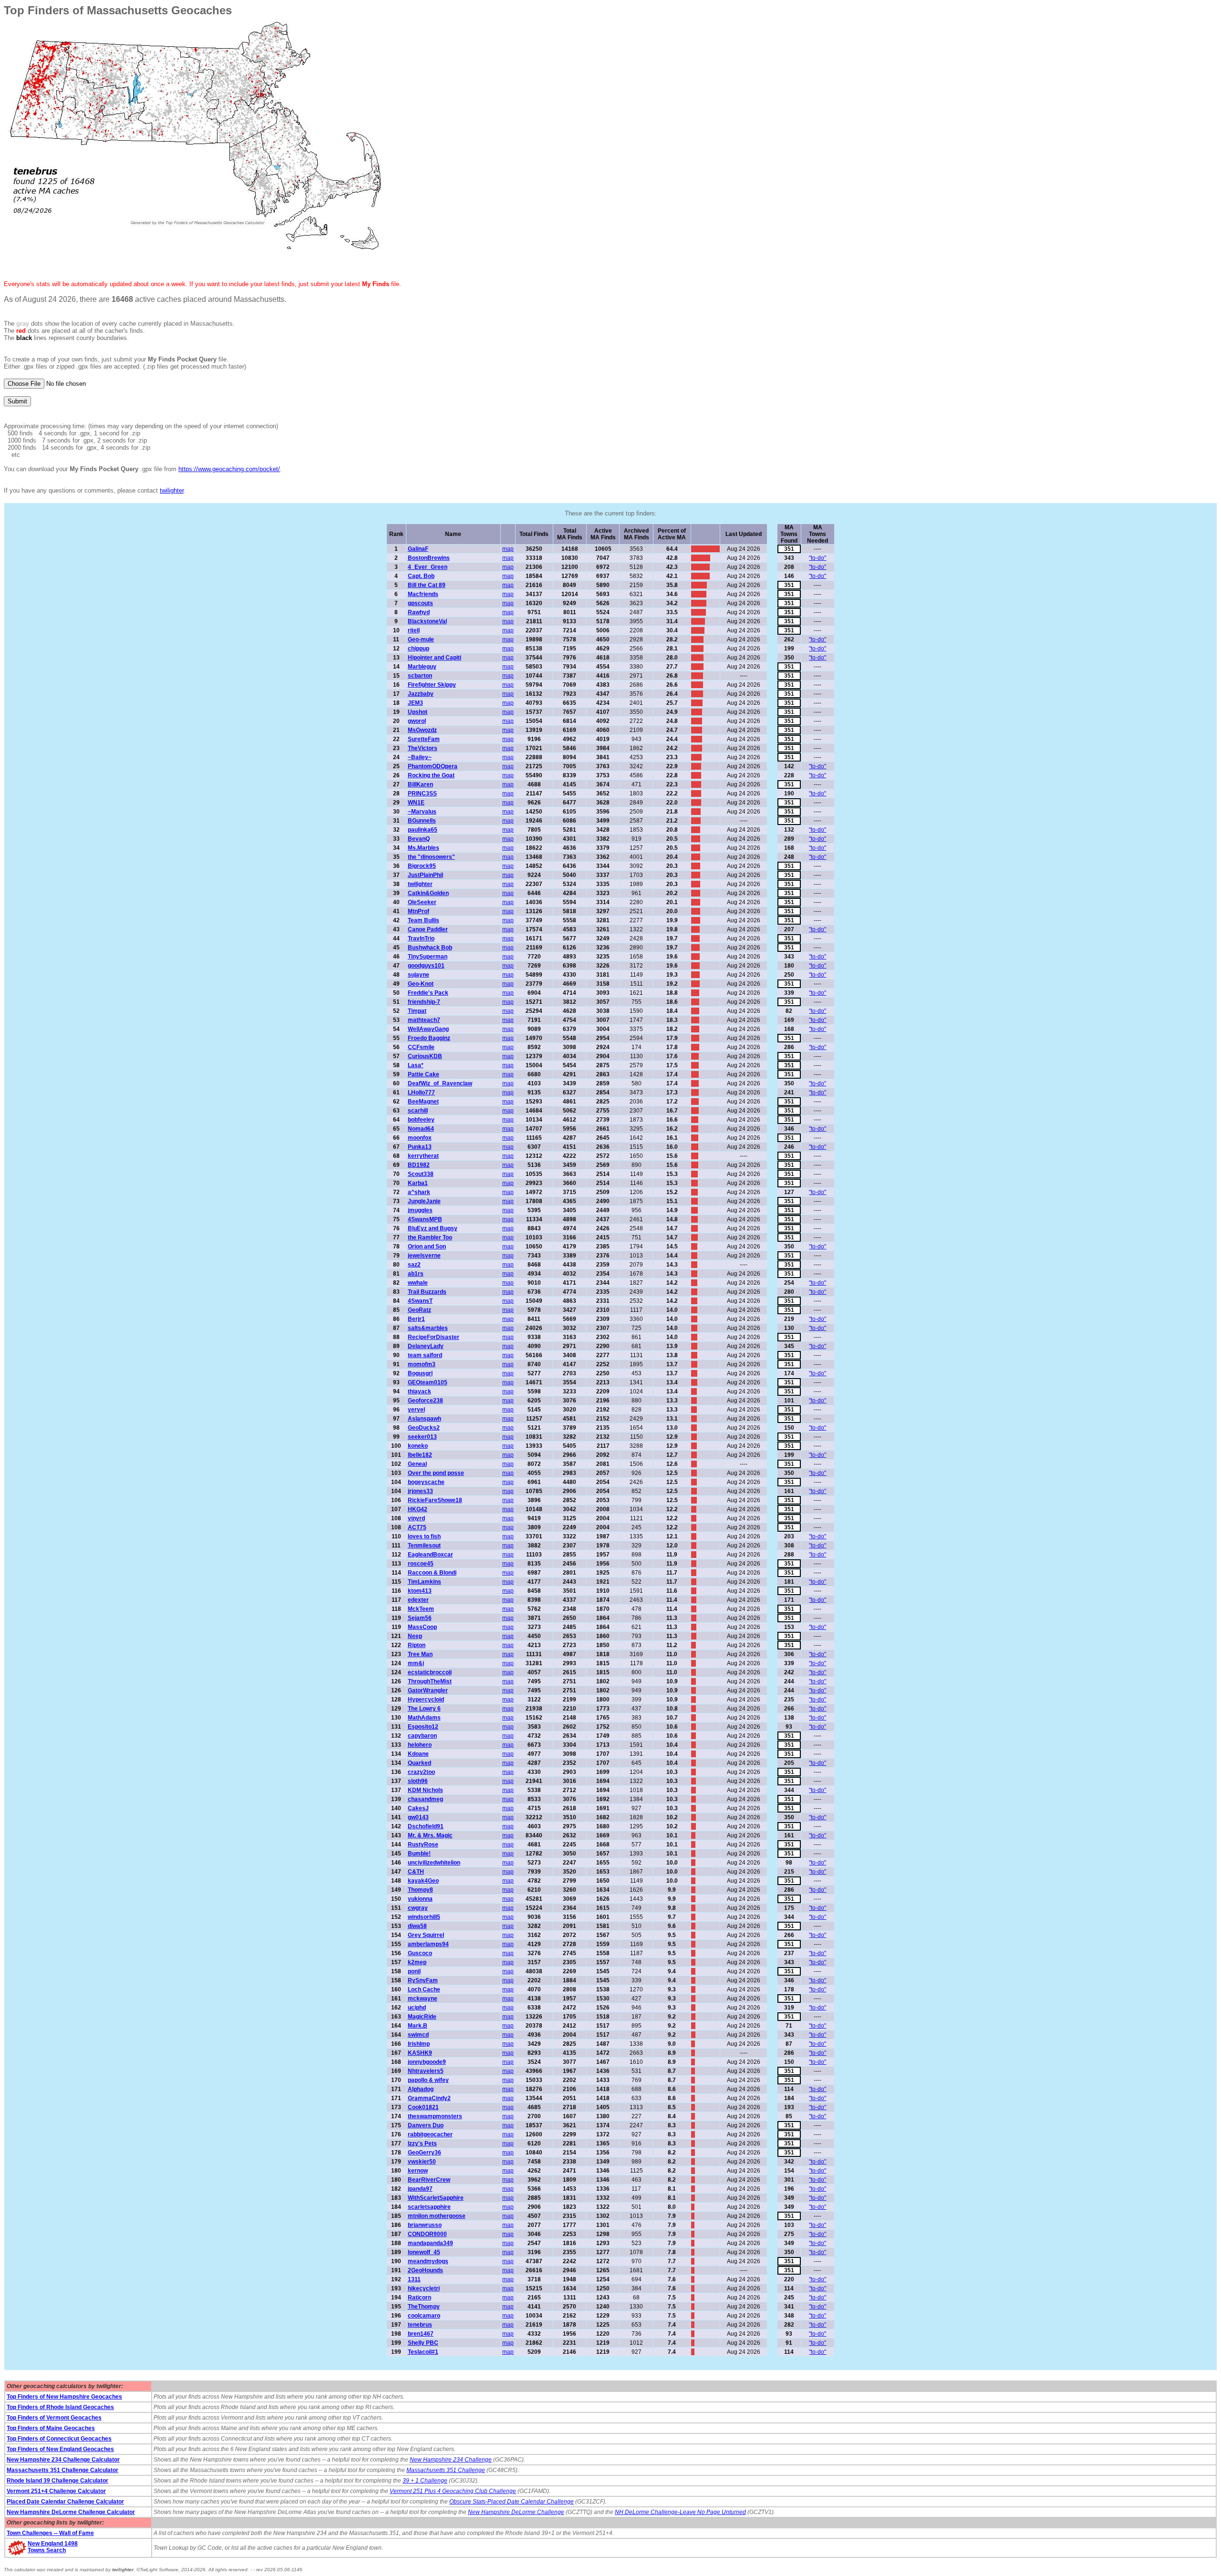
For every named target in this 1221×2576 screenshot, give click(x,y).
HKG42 (418, 1509)
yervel (416, 1410)
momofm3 (422, 1364)
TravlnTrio (421, 938)
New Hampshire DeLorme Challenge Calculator (71, 2512)
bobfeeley (421, 1120)
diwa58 (417, 1926)
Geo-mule (421, 639)
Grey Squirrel (426, 1935)
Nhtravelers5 (426, 2071)
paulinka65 (423, 830)
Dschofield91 (426, 1826)
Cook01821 (423, 2107)
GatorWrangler (428, 1690)
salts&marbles (428, 1328)
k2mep (417, 1962)
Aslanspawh (424, 1419)
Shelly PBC (423, 2343)
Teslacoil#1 (423, 2352)
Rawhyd (419, 612)
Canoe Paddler (428, 929)
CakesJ (418, 1808)
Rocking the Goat (431, 775)
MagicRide (422, 2017)
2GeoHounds (425, 2270)
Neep (415, 1636)
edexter (418, 1600)
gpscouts (420, 603)
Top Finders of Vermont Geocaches (54, 2418)
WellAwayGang (428, 1029)
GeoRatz (419, 1310)
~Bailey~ (420, 757)
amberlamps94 (428, 1944)
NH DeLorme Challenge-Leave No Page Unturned (680, 2512)
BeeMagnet (423, 1102)
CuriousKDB (425, 1056)
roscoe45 (421, 1564)
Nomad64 (421, 1129)
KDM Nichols (425, 1790)
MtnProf (419, 911)
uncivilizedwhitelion (434, 1863)
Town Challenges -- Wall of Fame (50, 2533)
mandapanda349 (430, 2243)
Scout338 (421, 1174)
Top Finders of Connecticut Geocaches (59, 2439)
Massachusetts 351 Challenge (446, 2470)
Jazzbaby (421, 694)
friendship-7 (424, 1002)
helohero (420, 1745)
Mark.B (418, 2026)
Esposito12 (423, 1727)
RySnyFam (423, 1980)
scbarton (420, 676)
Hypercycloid (426, 1700)
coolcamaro (424, 2316)
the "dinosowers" (431, 857)
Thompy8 (420, 1890)
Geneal (417, 1464)
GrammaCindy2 (429, 2098)
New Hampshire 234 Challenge (451, 2460)
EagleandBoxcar (430, 1555)
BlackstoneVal (427, 621)
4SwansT (420, 1301)
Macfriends (423, 594)
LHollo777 (421, 1092)
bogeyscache (426, 1482)
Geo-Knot (421, 984)
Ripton (417, 1645)
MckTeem (421, 1609)
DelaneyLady (426, 1346)
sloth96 (418, 1781)
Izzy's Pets (422, 2143)
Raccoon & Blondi (432, 1573)
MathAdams (424, 1718)
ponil (414, 1971)
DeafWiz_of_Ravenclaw (440, 1083)
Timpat (417, 1011)
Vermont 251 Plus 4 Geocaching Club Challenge (453, 2491)
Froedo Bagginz (429, 1038)
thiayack (419, 1391)
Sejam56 (420, 1618)
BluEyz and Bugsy (433, 1228)
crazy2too (421, 1772)
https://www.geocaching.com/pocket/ (229, 469)
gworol (417, 721)
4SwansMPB (425, 1219)
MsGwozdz (422, 730)
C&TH (416, 1872)
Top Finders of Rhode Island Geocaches (60, 2407)
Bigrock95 (422, 866)
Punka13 (420, 1147)
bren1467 (421, 2334)
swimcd (418, 2035)
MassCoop (422, 1627)
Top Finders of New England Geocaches (60, 2449)
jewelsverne (424, 1256)
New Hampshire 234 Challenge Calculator (63, 2460)
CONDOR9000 (427, 2234)
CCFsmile (421, 1047)
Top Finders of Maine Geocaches (51, 2428)
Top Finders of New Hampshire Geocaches (64, 2397)
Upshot (418, 712)
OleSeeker (422, 902)
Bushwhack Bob (430, 948)
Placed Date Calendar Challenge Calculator (65, 2502)
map (508, 549)
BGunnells (422, 821)
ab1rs (416, 1274)
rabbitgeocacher (430, 2134)
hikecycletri (424, 2288)
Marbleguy (422, 667)
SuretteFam (424, 739)
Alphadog (421, 2089)
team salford (425, 1355)
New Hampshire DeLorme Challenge (516, 2512)
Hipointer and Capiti (435, 658)
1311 (414, 2279)
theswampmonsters (435, 2116)
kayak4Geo (423, 1881)
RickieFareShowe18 (435, 1500)
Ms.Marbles (424, 848)
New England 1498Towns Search (53, 2547)
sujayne (419, 975)
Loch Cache (424, 1989)
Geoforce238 (425, 1401)
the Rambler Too (430, 1237)
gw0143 (418, 1817)
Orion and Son (427, 1247)
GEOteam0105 (428, 1382)
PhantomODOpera (433, 766)
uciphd (417, 2008)
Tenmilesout (424, 1546)
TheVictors (423, 748)
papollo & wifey (428, 2080)
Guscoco (420, 1953)
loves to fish (424, 1536)
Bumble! (419, 1854)
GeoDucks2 (424, 1428)
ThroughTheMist (430, 1681)
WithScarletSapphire (436, 2198)
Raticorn (419, 2298)
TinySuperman (428, 957)
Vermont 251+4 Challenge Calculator (56, 2491)
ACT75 (417, 1527)
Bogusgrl (420, 1373)
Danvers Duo (426, 2125)
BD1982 (419, 1165)
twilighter (172, 490)
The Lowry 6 (424, 1709)
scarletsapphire (429, 2207)
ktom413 (420, 1591)
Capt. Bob (421, 576)
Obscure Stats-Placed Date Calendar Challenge (512, 2502)
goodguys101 (426, 966)
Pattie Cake (424, 1074)
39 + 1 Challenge (425, 2481)
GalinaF (418, 549)
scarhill (418, 1111)
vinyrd (416, 1518)
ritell (414, 630)
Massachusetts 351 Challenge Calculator (62, 2470)
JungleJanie (424, 1201)
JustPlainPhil (425, 875)
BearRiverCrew (429, 2180)
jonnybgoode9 (427, 2062)
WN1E (416, 803)
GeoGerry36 (424, 2153)
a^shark (419, 1192)
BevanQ (419, 839)
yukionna (420, 1899)
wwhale (418, 1283)
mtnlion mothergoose (437, 2216)
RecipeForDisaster (434, 1337)
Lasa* (416, 1065)
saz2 (414, 1265)
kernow (418, 2171)
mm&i (416, 1663)
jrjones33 (420, 1491)
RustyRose (423, 1844)
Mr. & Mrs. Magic (430, 1835)
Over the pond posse (436, 1473)
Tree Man (420, 1654)
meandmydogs (428, 2261)
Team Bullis (424, 920)
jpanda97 (420, 2189)
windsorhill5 (424, 1917)
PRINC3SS (422, 793)
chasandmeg (425, 1799)
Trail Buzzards (427, 1292)
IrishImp (419, 2044)
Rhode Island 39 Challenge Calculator (57, 2481)
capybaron (422, 1736)
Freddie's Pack (428, 993)
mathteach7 (424, 1020)
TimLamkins (424, 1582)
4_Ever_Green (428, 567)
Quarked (419, 1763)
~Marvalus (422, 812)
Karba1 (418, 1183)
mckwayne (423, 1999)
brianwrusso (425, 2225)
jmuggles (420, 1210)
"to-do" (817, 558)
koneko (418, 1446)
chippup (419, 649)
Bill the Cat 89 (427, 585)
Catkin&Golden (428, 893)
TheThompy (424, 2307)
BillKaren (420, 784)
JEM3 (415, 703)
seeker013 (422, 1437)
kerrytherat (423, 1156)
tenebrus (420, 2325)
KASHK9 (420, 2053)
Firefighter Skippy (432, 685)
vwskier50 (422, 2162)
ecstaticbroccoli (430, 1672)
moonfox (420, 1138)
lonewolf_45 (424, 2252)
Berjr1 (416, 1319)
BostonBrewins (429, 558)
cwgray (418, 1908)
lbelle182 (420, 1455)
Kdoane (418, 1754)
